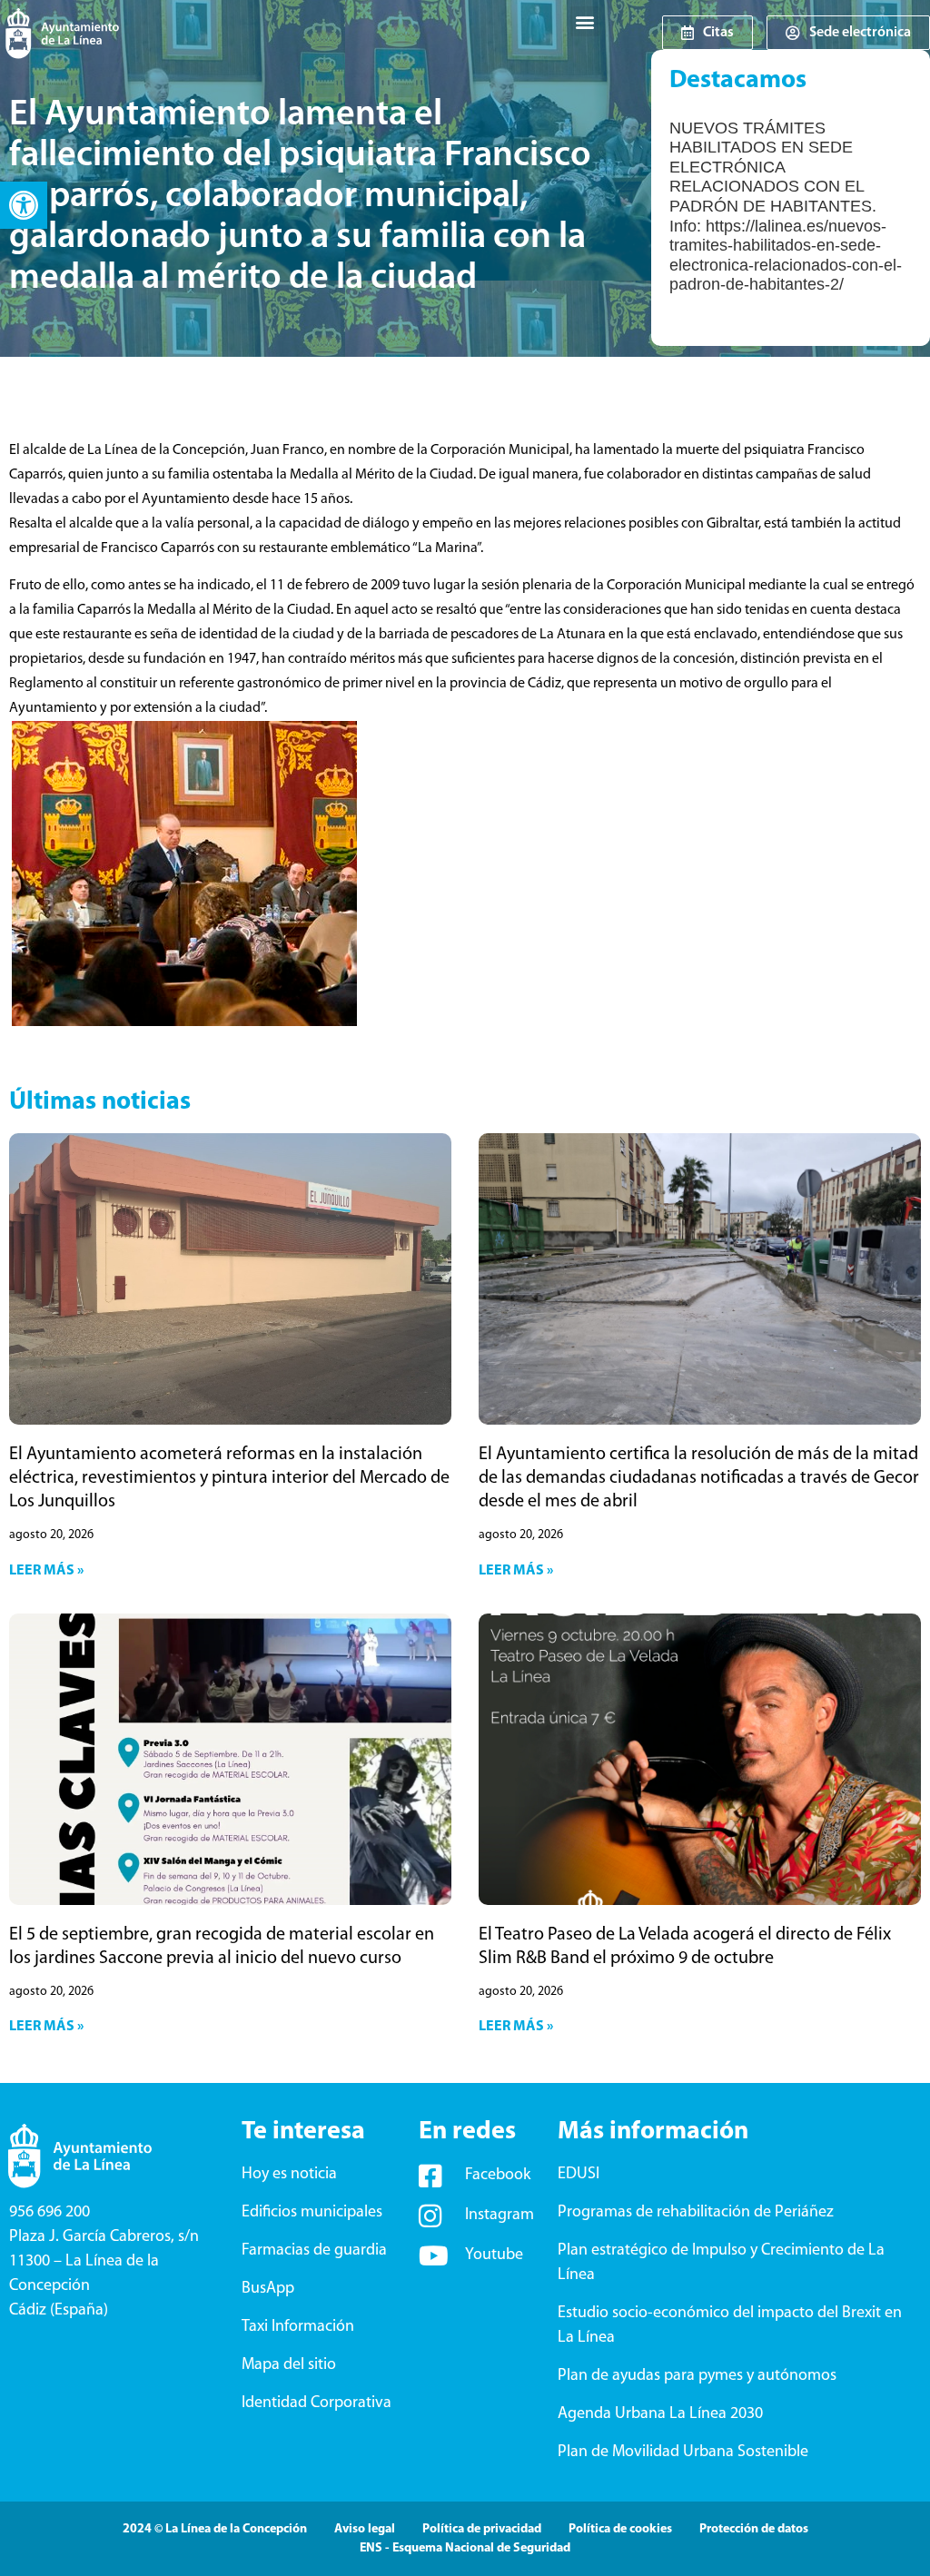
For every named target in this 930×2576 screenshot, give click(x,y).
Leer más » (46, 1571)
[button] (24, 205)
